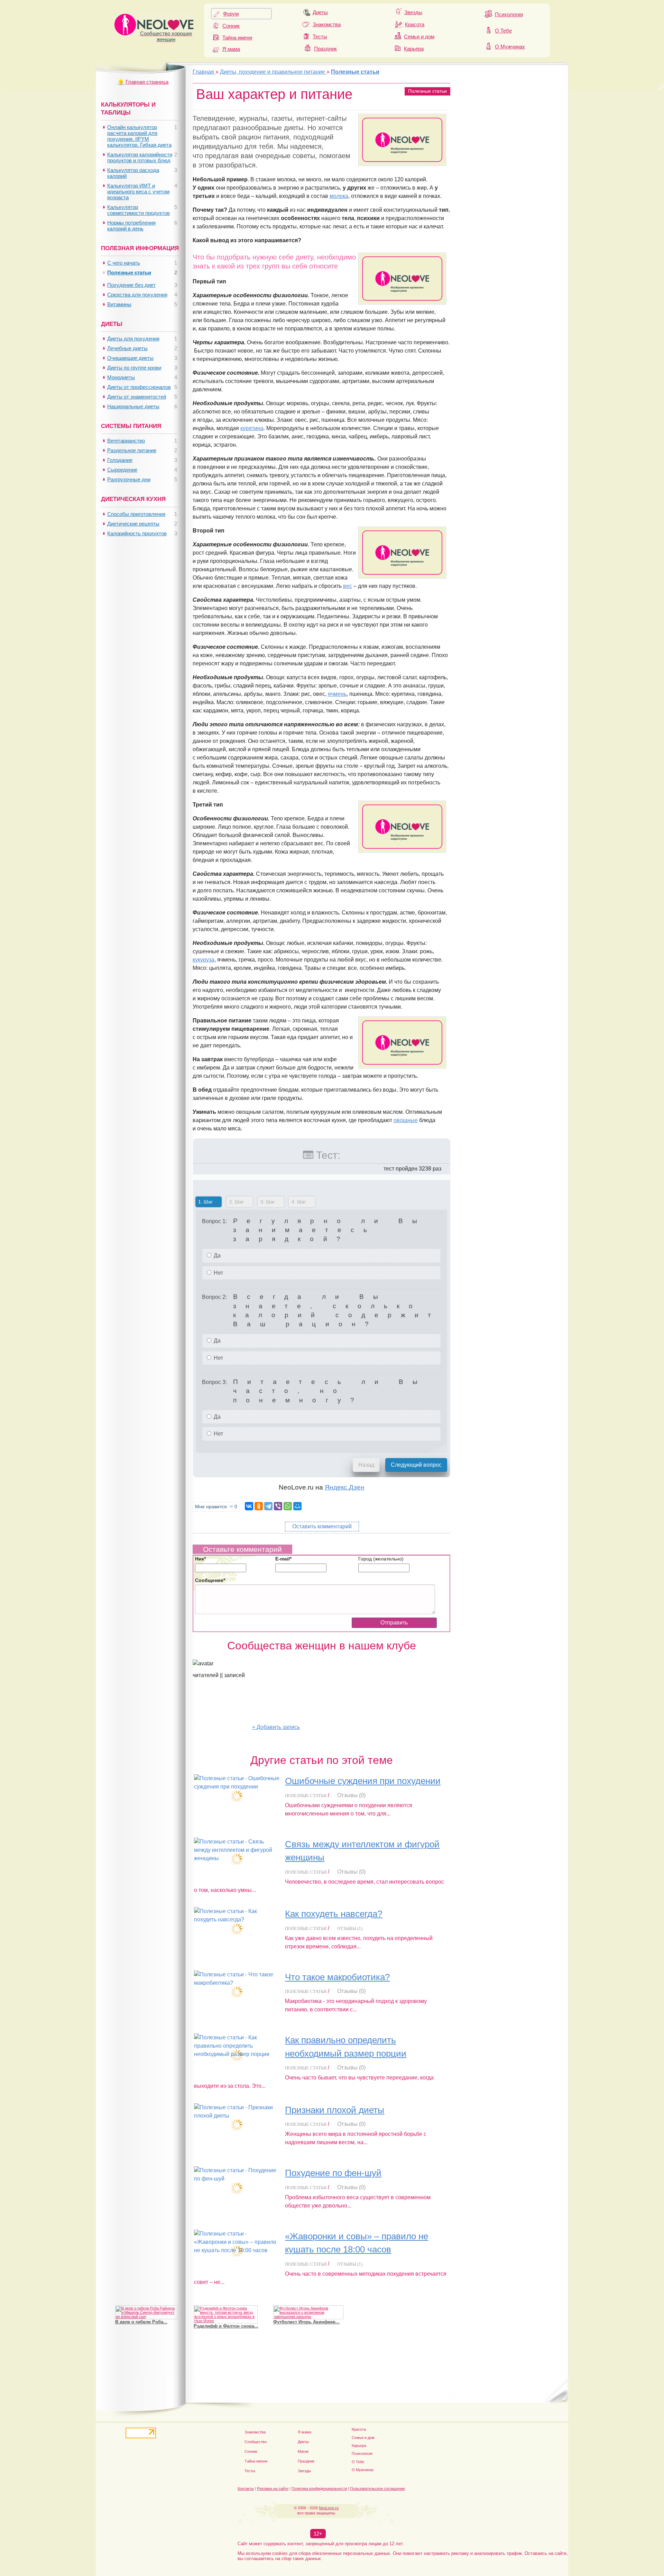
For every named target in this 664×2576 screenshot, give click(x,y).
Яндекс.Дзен (345, 1487)
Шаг (204, 1202)
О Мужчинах (510, 47)
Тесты (320, 37)
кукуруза (204, 960)
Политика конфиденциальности (319, 2488)
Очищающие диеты (130, 358)
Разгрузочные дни (129, 479)
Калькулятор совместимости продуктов (139, 210)
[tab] (209, 1203)
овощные (406, 1120)
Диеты (320, 12)
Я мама (231, 49)
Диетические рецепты (133, 524)
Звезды (413, 12)
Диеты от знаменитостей (137, 397)
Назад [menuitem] (366, 1465)
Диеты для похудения (133, 339)
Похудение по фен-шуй (333, 2173)
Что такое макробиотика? (337, 1977)
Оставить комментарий (322, 1526)
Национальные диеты (133, 406)
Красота (415, 24)
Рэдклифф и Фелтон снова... (226, 2326)
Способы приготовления (136, 514)
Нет (218, 1273)
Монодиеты (121, 377)
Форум (231, 14)
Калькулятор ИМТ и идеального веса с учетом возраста (138, 192)
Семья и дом (419, 37)
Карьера (414, 49)
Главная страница (147, 82)
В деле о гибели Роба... (141, 2322)
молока (339, 196)
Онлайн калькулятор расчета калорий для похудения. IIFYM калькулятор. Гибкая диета (139, 136)
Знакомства (327, 24)
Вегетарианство (126, 441)
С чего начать (124, 263)
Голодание (120, 460)
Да (216, 1255)
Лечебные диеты (127, 348)
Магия (303, 2451)
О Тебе (503, 31)
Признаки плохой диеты (335, 2110)
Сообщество (256, 2442)
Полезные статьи (427, 91)
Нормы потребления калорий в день (131, 226)
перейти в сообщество (222, 1727)
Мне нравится (216, 1507)
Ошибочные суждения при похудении (363, 1781)
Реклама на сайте (273, 2488)
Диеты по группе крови (134, 368)
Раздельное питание (132, 450)
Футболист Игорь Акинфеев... (306, 2322)
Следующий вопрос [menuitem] (416, 1465)
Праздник (325, 49)
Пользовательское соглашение (377, 2488)
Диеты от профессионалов (139, 387)
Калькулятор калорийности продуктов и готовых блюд (140, 157)
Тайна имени (237, 38)
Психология (509, 14)
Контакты (246, 2488)
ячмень (337, 694)
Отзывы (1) (350, 1928)
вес (348, 586)
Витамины (119, 304)
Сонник (231, 26)
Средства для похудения (137, 295)
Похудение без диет (131, 285)
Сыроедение (122, 470)
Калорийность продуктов (137, 533)
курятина (252, 428)
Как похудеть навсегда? (334, 1914)
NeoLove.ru (329, 2508)
